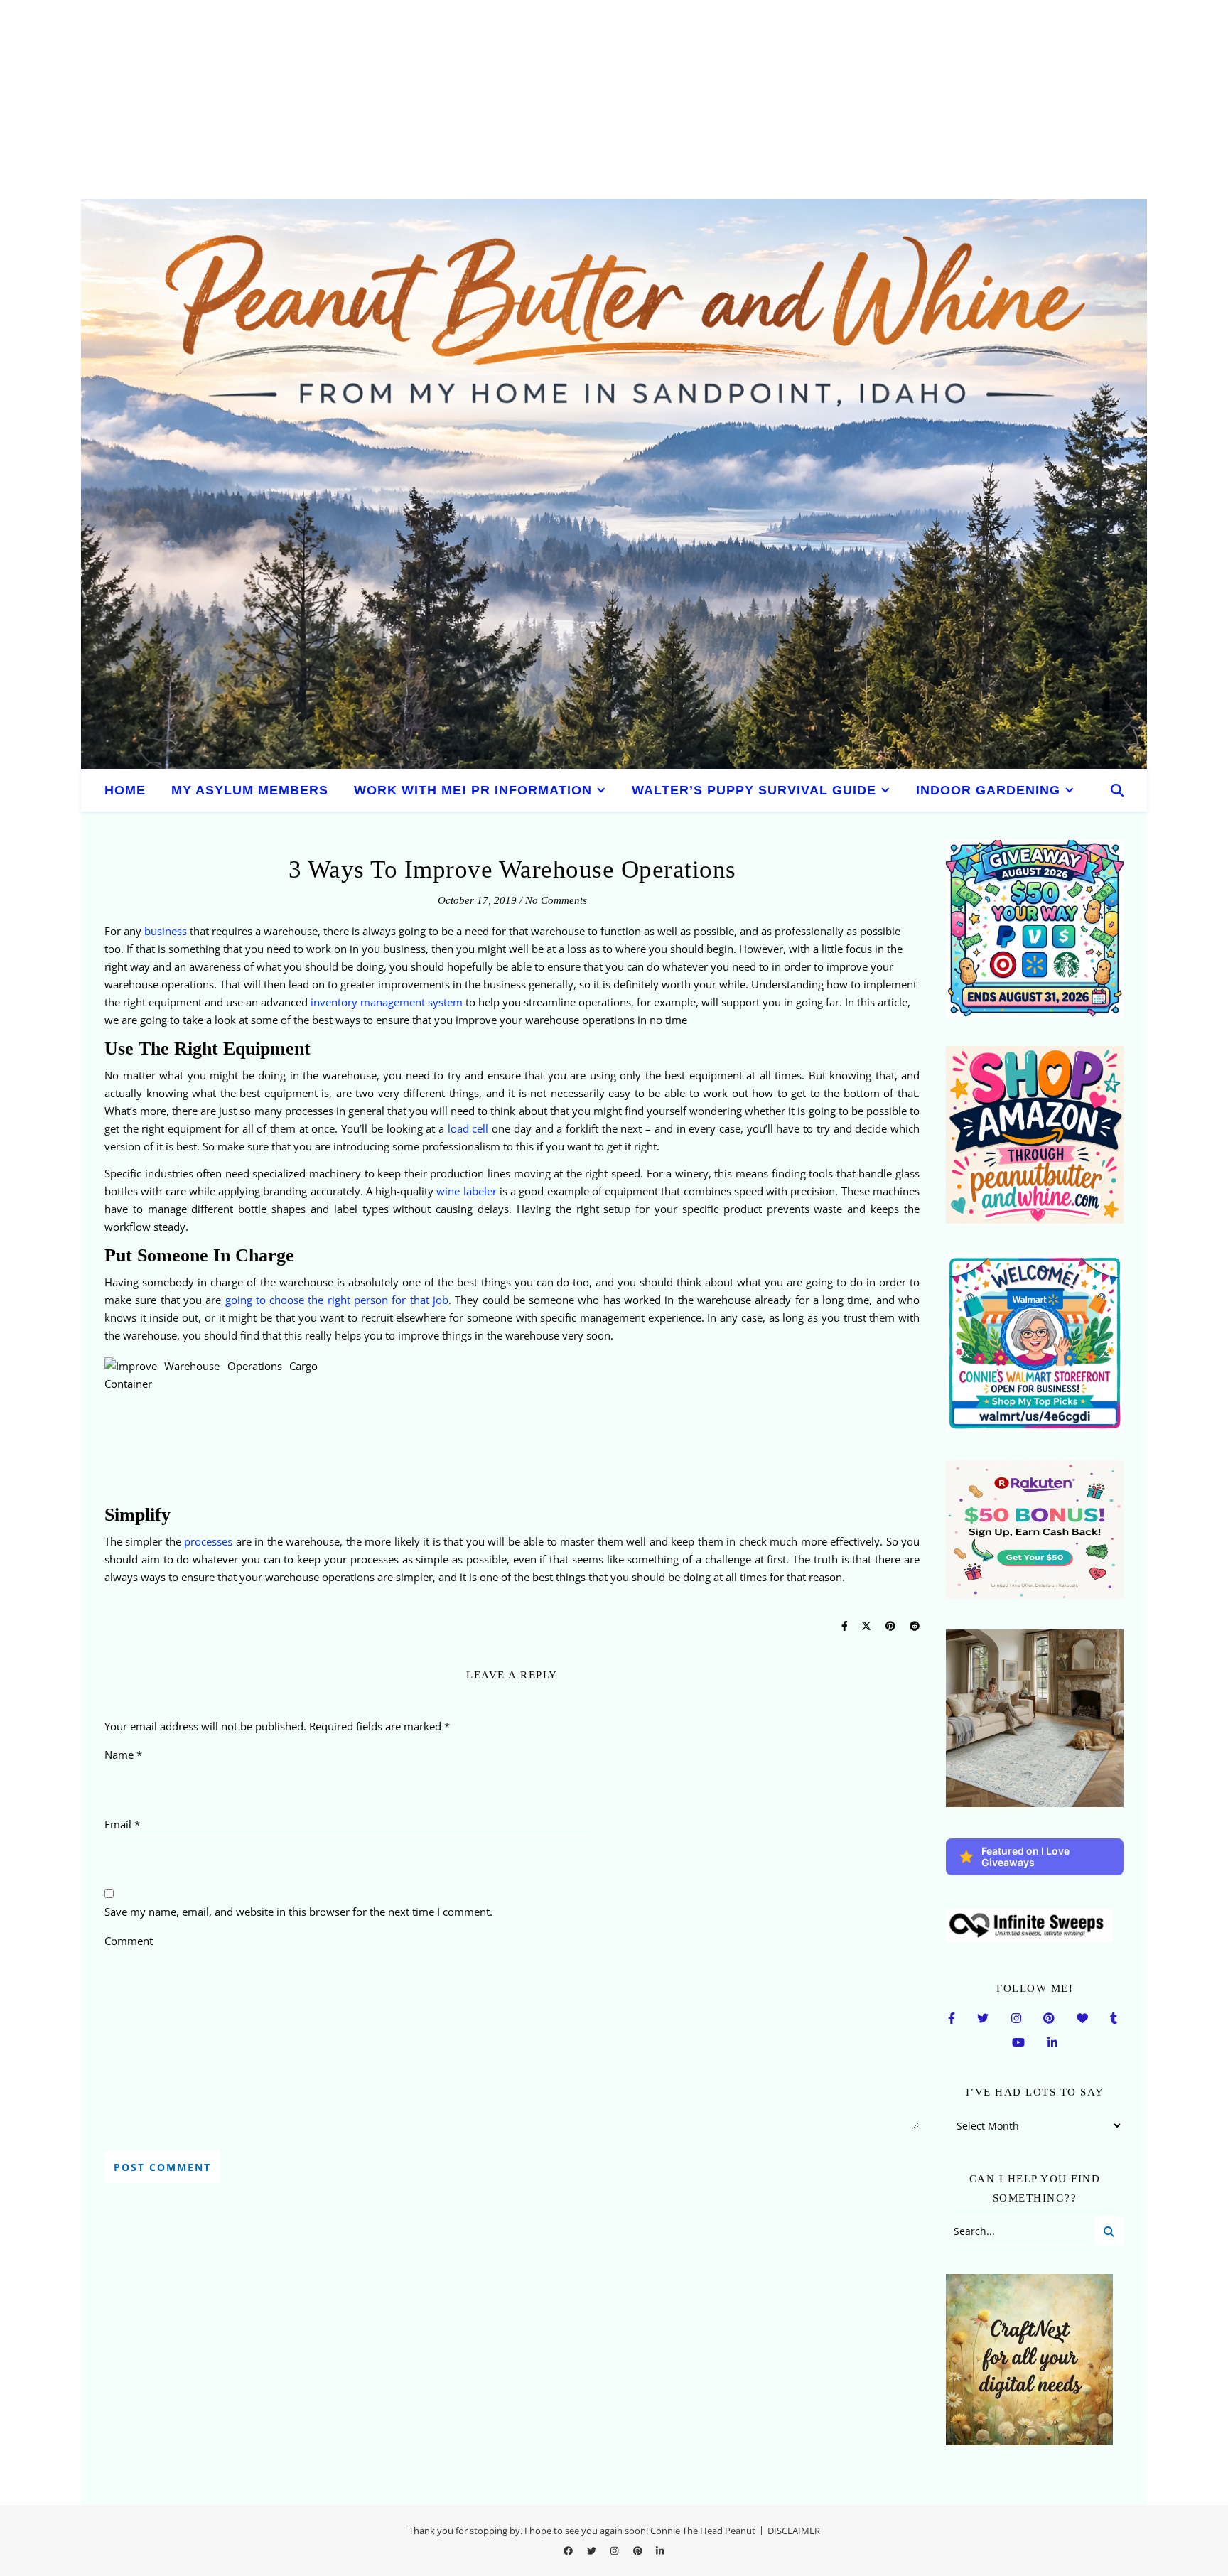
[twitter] (593, 2551)
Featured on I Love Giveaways (1025, 1856)
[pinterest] (639, 2551)
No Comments (556, 900)
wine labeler (466, 1191)
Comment (129, 1941)
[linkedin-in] (660, 2551)
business (166, 931)
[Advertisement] (426, 99)
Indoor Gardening (988, 790)
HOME (125, 790)
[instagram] (615, 2551)
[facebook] (569, 2551)
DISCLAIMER (794, 2531)
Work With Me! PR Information (473, 790)
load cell (468, 1128)
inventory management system (387, 1002)
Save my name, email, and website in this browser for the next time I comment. (298, 1912)
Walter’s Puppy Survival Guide (754, 790)
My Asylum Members (250, 790)
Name (123, 1755)
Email (122, 1824)
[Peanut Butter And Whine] (614, 484)
